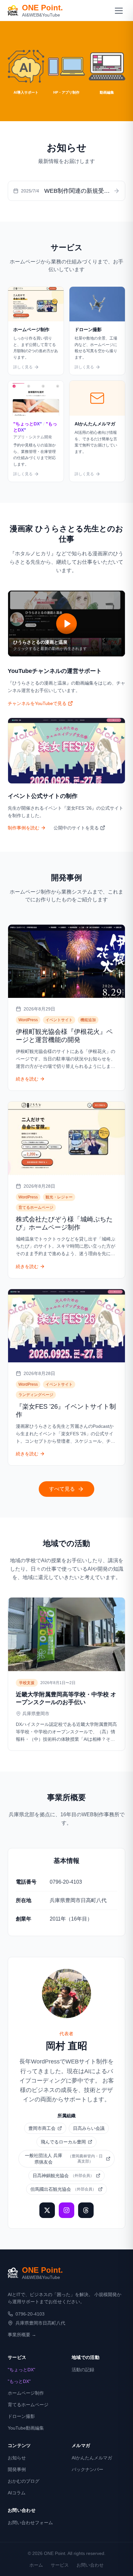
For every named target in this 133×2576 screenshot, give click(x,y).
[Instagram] (66, 2210)
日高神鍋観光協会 (63, 2176)
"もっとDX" (19, 2381)
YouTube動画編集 (26, 2428)
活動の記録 (83, 2370)
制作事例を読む (24, 828)
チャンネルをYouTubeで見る (37, 703)
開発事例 (17, 2469)
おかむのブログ (24, 2481)
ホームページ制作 (26, 2393)
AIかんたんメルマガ (92, 2458)
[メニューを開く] (119, 10)
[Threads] (86, 2210)
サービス (60, 2565)
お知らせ (17, 2458)
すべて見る (62, 1489)
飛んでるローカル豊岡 (63, 2142)
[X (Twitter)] (47, 2210)
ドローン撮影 (21, 2416)
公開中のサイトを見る (76, 828)
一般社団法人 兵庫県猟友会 (64, 2159)
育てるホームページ (28, 2405)
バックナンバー (87, 2469)
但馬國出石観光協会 (63, 2189)
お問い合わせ (90, 2565)
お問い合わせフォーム (30, 2523)
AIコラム (17, 2493)
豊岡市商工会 (42, 2128)
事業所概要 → (22, 2335)
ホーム (36, 2565)
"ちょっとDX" (21, 2370)
